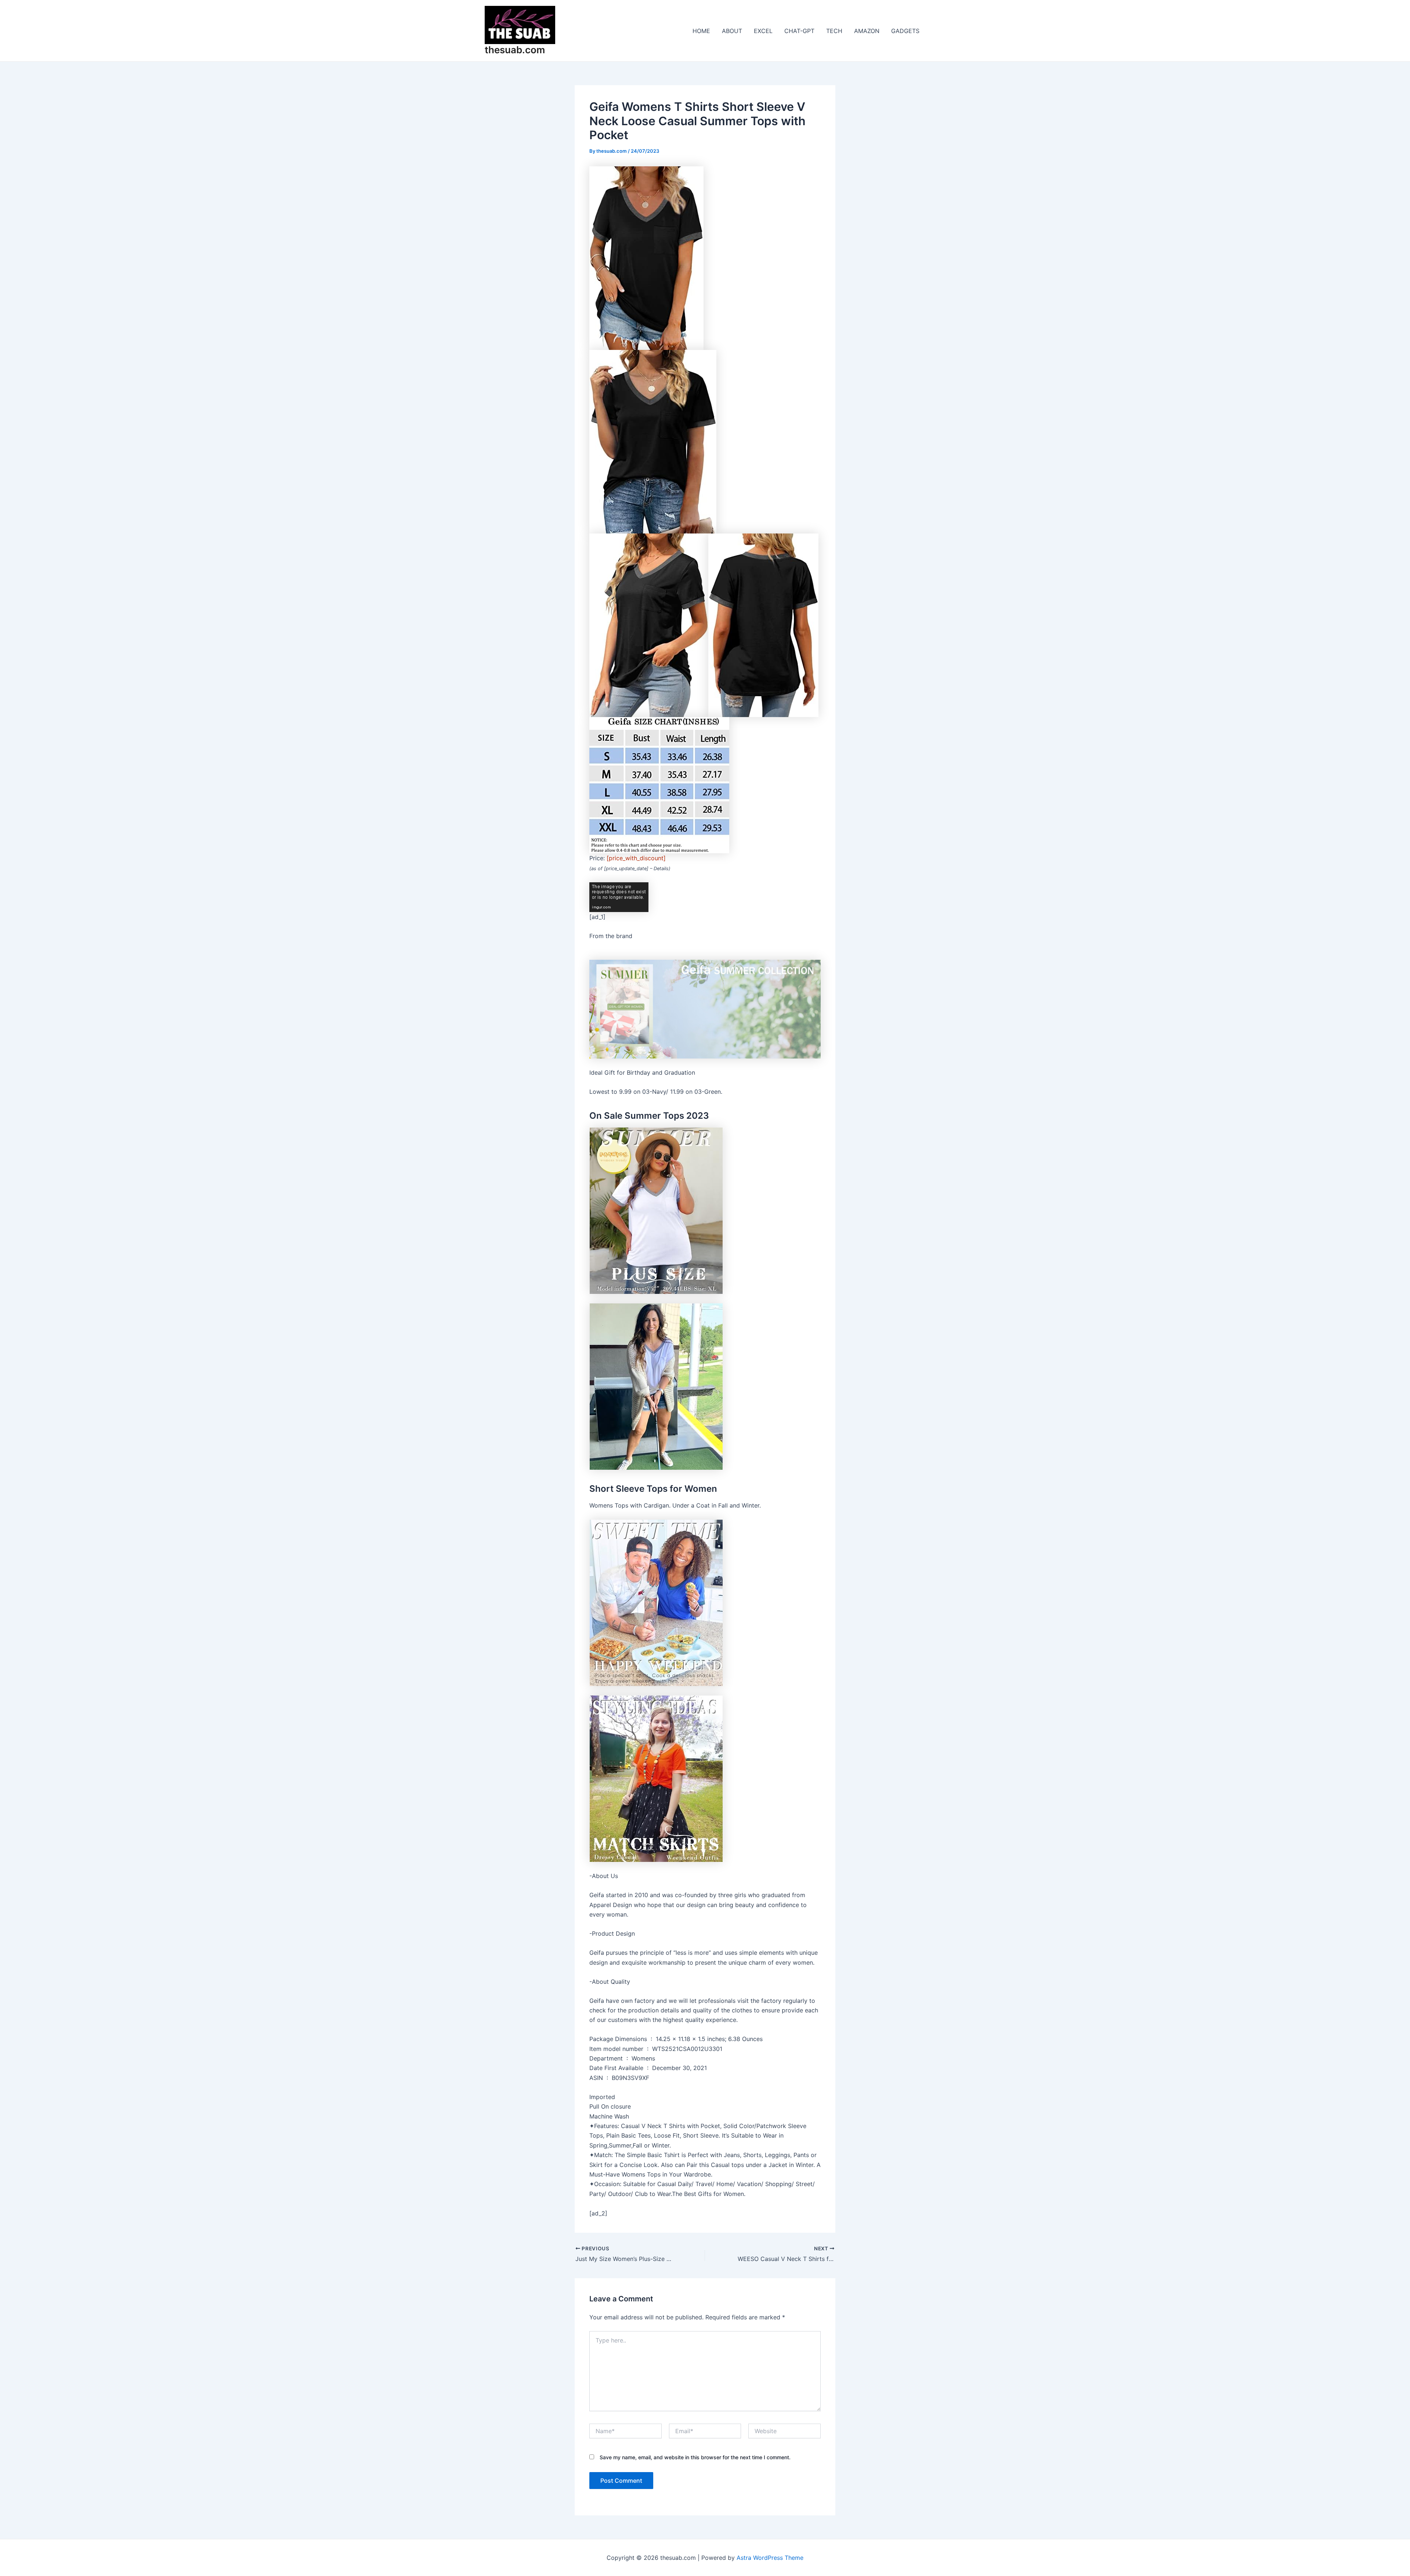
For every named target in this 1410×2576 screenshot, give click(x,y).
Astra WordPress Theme (770, 2558)
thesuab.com (515, 50)
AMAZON (867, 31)
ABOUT (732, 31)
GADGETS (905, 31)
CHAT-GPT (799, 31)
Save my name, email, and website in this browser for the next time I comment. (695, 2457)
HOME (701, 31)
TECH (834, 31)
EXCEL (763, 31)
